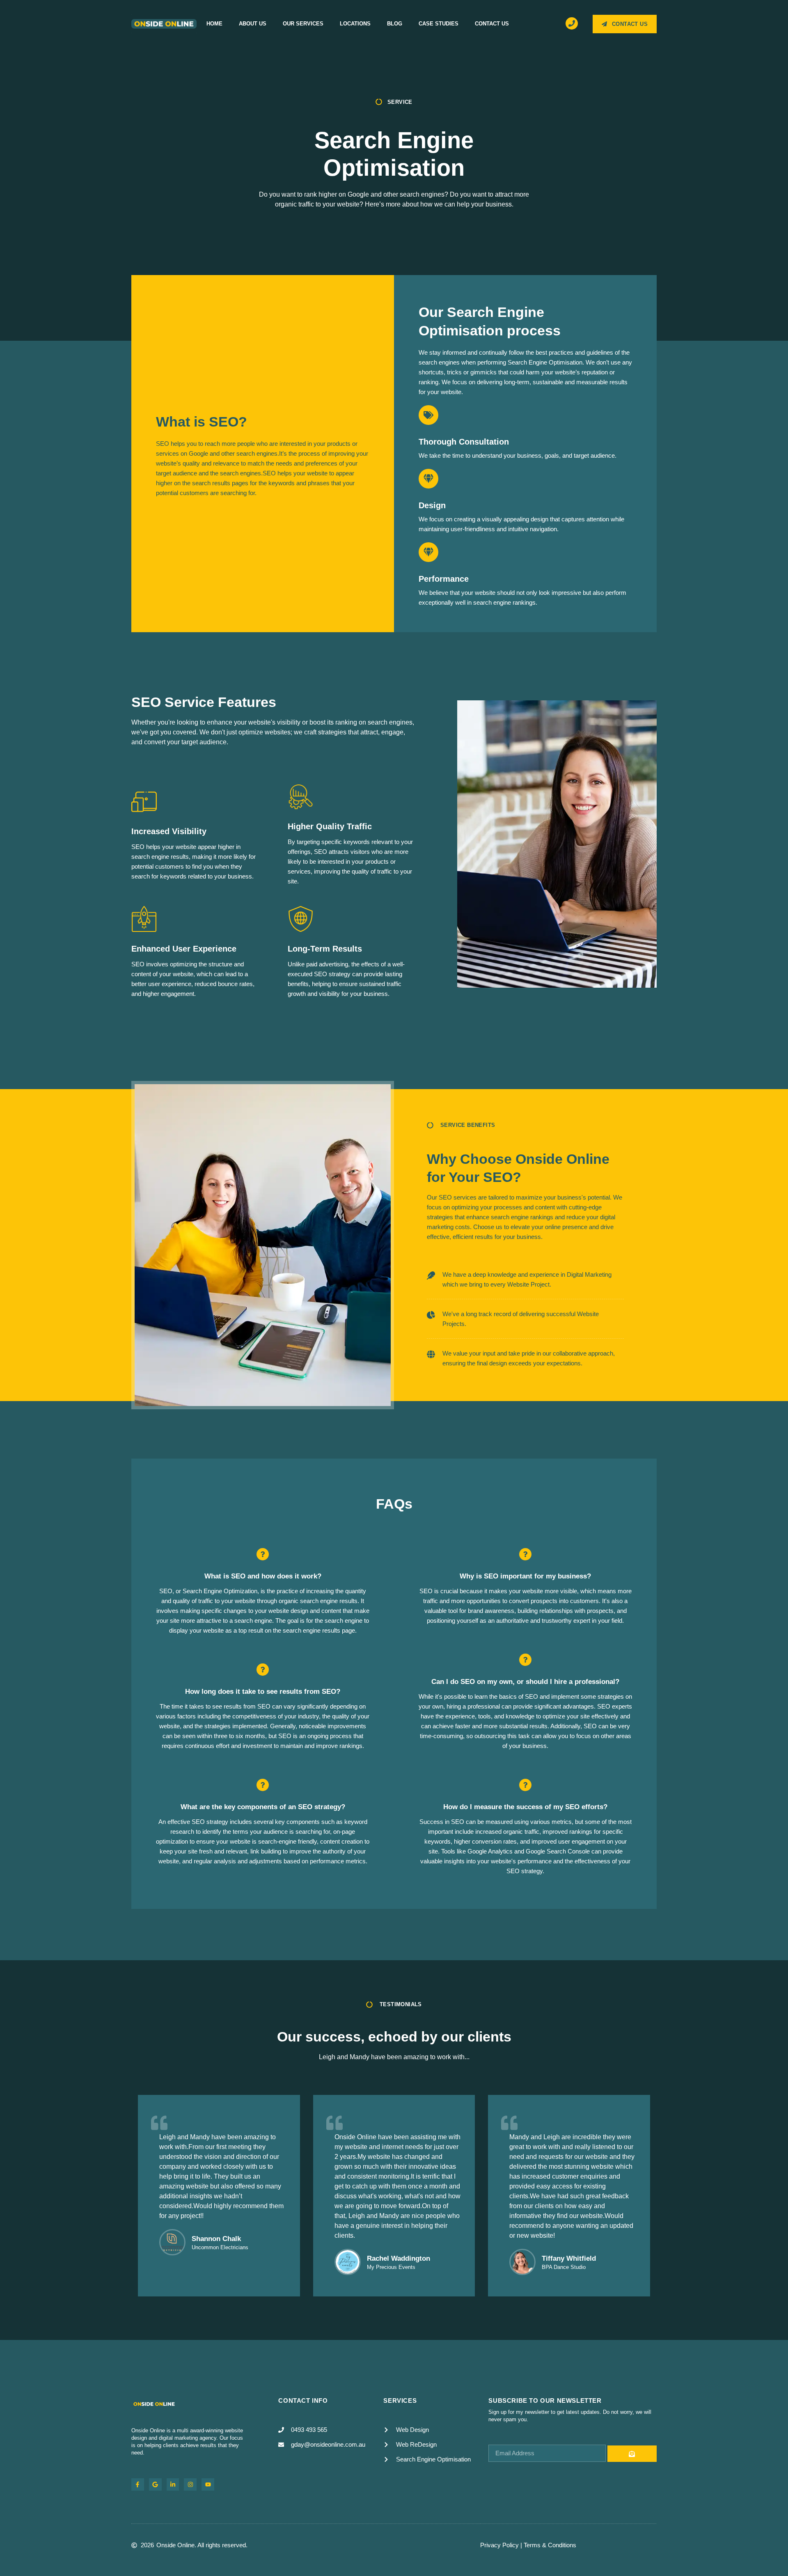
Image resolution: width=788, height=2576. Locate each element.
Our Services (303, 24)
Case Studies (439, 24)
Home (214, 24)
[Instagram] (190, 2485)
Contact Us (492, 24)
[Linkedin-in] (173, 2485)
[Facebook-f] (138, 2485)
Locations (355, 24)
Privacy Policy (499, 2545)
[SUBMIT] (632, 2454)
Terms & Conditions (550, 2545)
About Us (253, 24)
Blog (395, 24)
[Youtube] (208, 2485)
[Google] (155, 2485)
